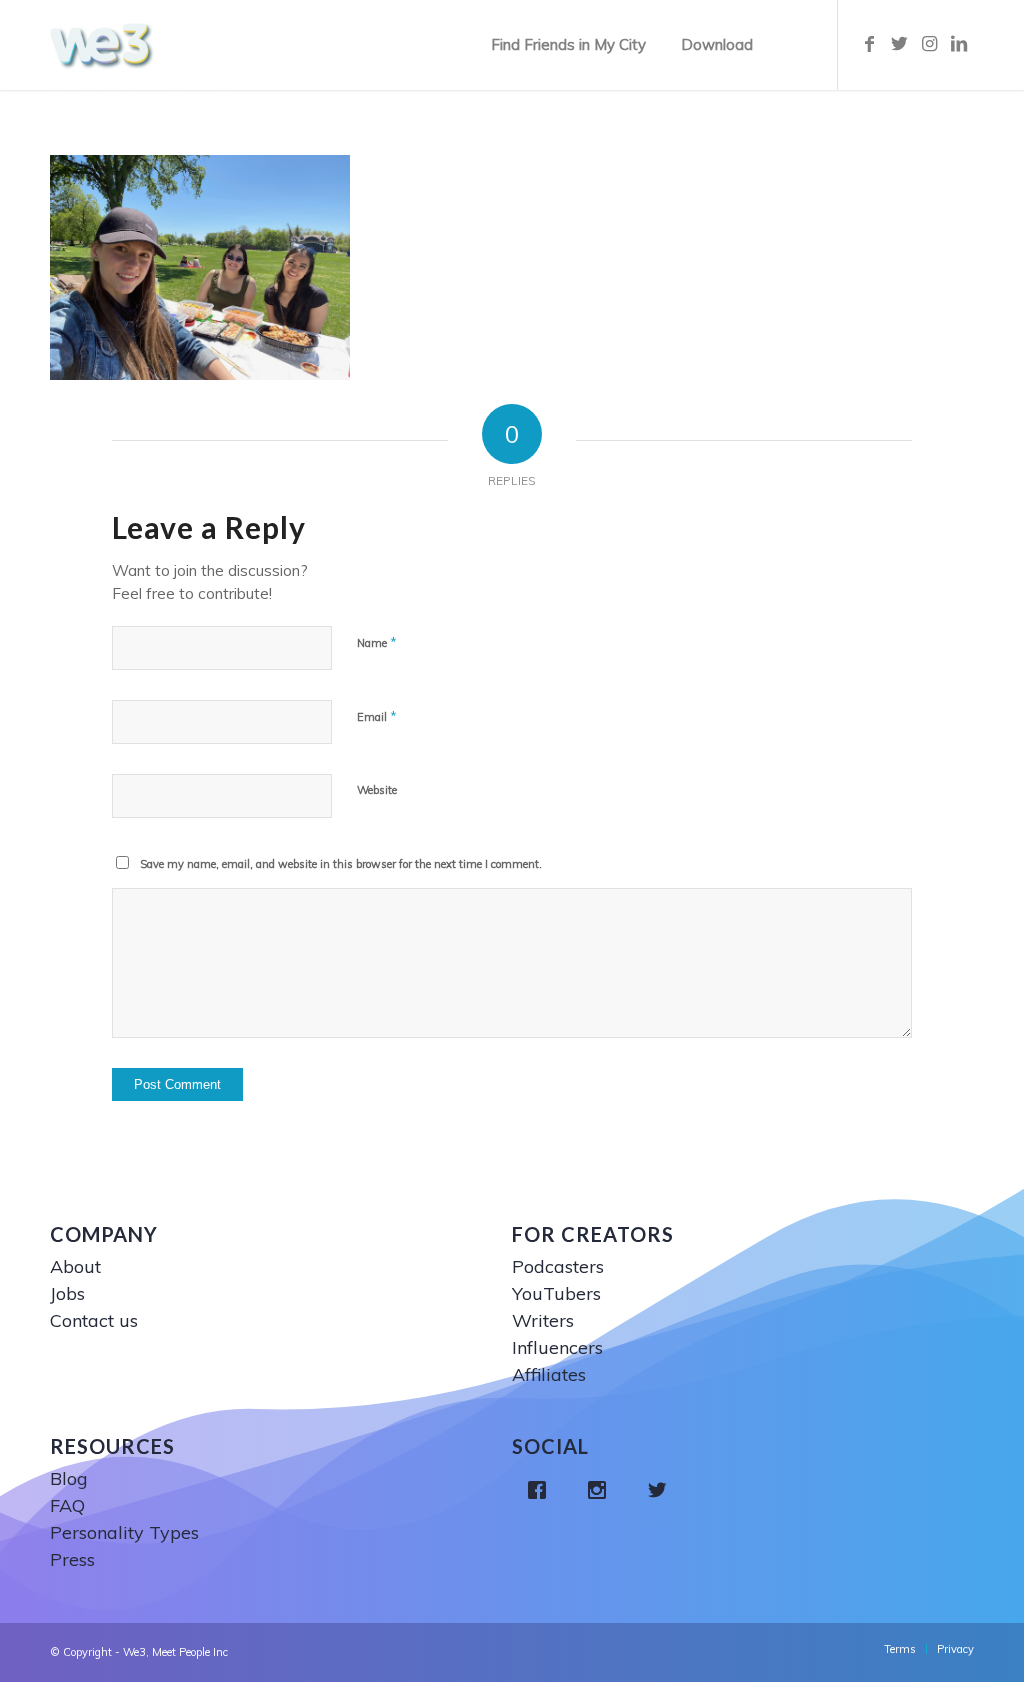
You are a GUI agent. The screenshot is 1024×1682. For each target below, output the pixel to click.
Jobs (67, 1293)
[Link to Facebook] (869, 44)
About (75, 1266)
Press (72, 1559)
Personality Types (124, 1532)
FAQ (67, 1505)
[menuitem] (568, 45)
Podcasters (558, 1266)
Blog (69, 1478)
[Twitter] (662, 1490)
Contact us (94, 1320)
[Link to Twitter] (899, 44)
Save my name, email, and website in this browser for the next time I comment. (341, 864)
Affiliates (549, 1374)
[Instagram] (602, 1490)
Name (377, 642)
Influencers (557, 1347)
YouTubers (556, 1293)
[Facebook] (542, 1490)
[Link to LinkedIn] (959, 44)
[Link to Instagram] (929, 44)
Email (377, 716)
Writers (543, 1320)
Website (377, 790)
